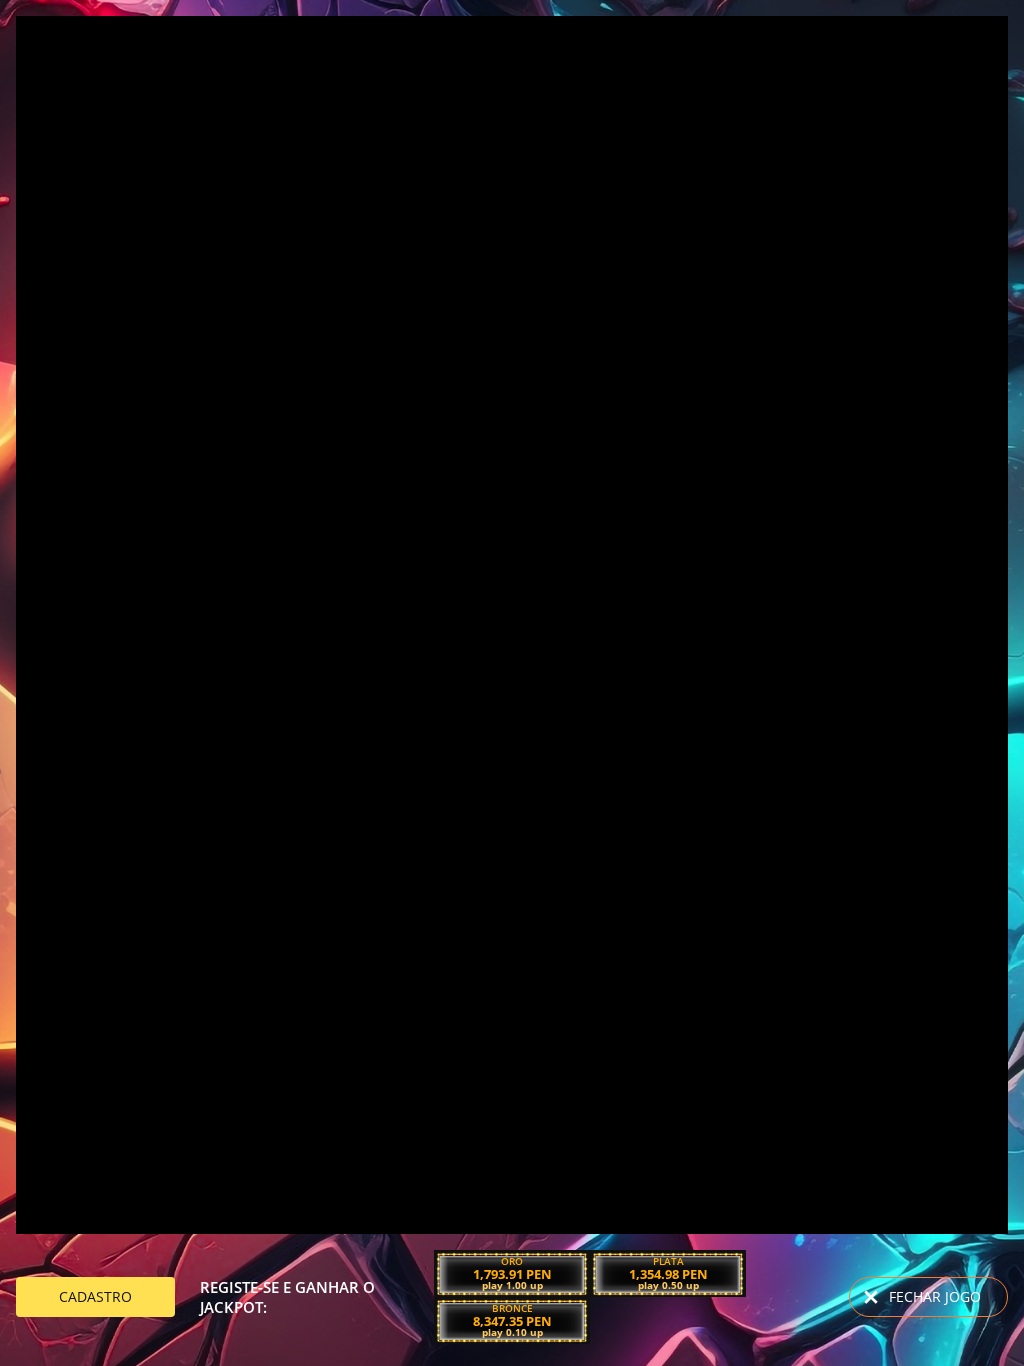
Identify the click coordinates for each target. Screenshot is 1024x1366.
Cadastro (95, 1296)
